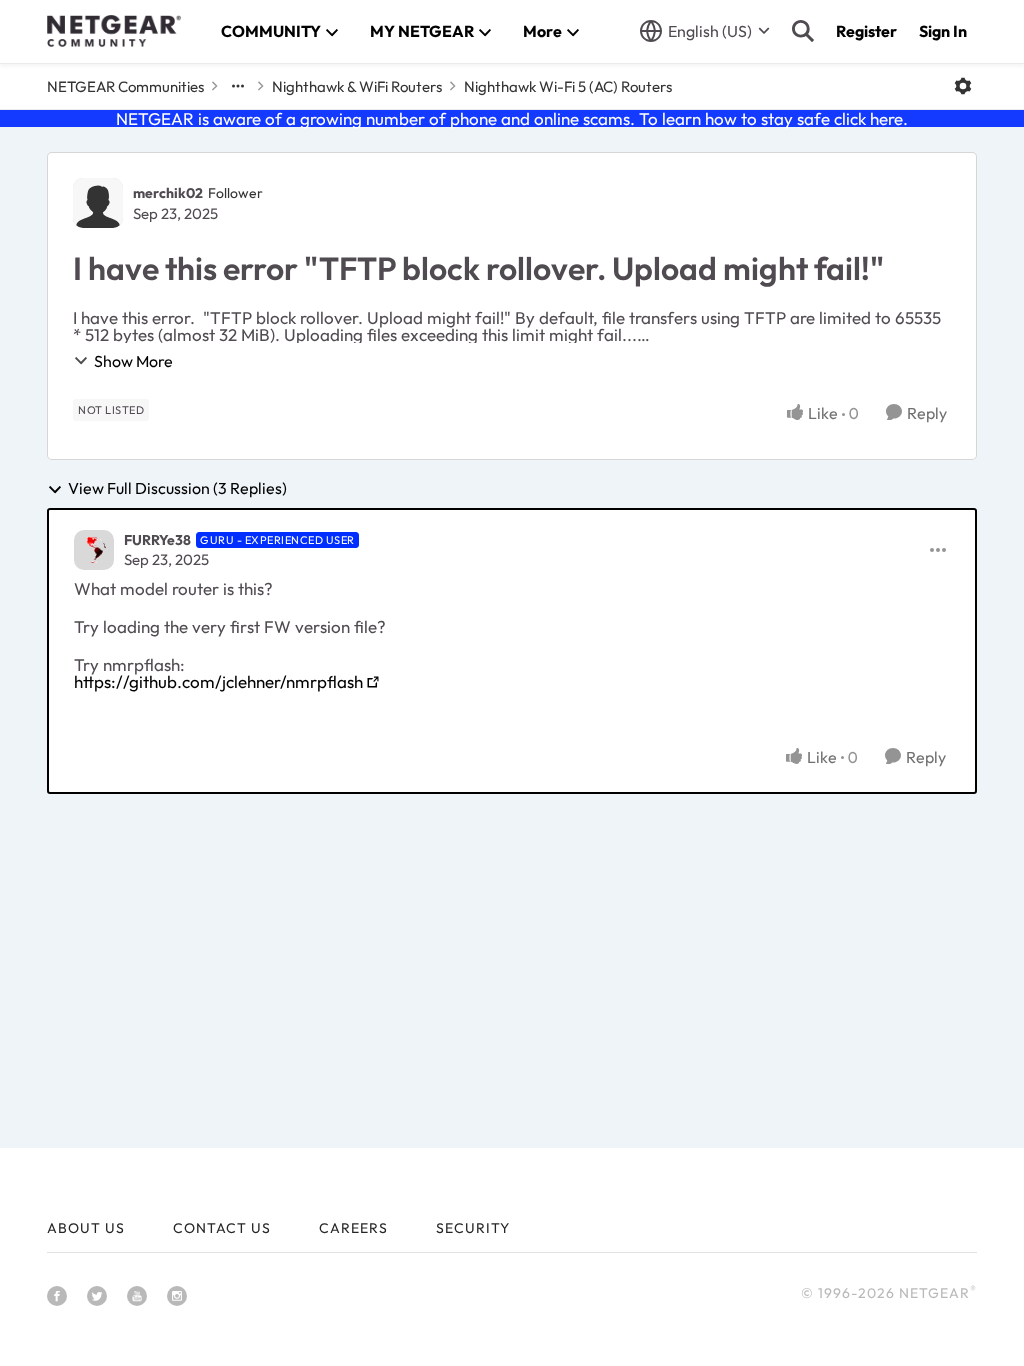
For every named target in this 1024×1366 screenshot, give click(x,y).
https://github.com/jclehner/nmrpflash (218, 681)
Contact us (222, 1228)
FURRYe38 (157, 540)
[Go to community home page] (114, 31)
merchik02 (168, 193)
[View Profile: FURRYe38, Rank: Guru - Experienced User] (94, 550)
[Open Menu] (963, 86)
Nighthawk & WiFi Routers (357, 86)
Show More (133, 361)
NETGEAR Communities (125, 86)
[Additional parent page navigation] (238, 86)
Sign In (943, 31)
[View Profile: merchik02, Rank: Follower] (98, 203)
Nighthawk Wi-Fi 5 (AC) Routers (568, 86)
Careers (353, 1228)
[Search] (803, 31)
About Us (86, 1228)
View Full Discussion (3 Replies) (177, 489)
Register (866, 31)
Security (473, 1228)
